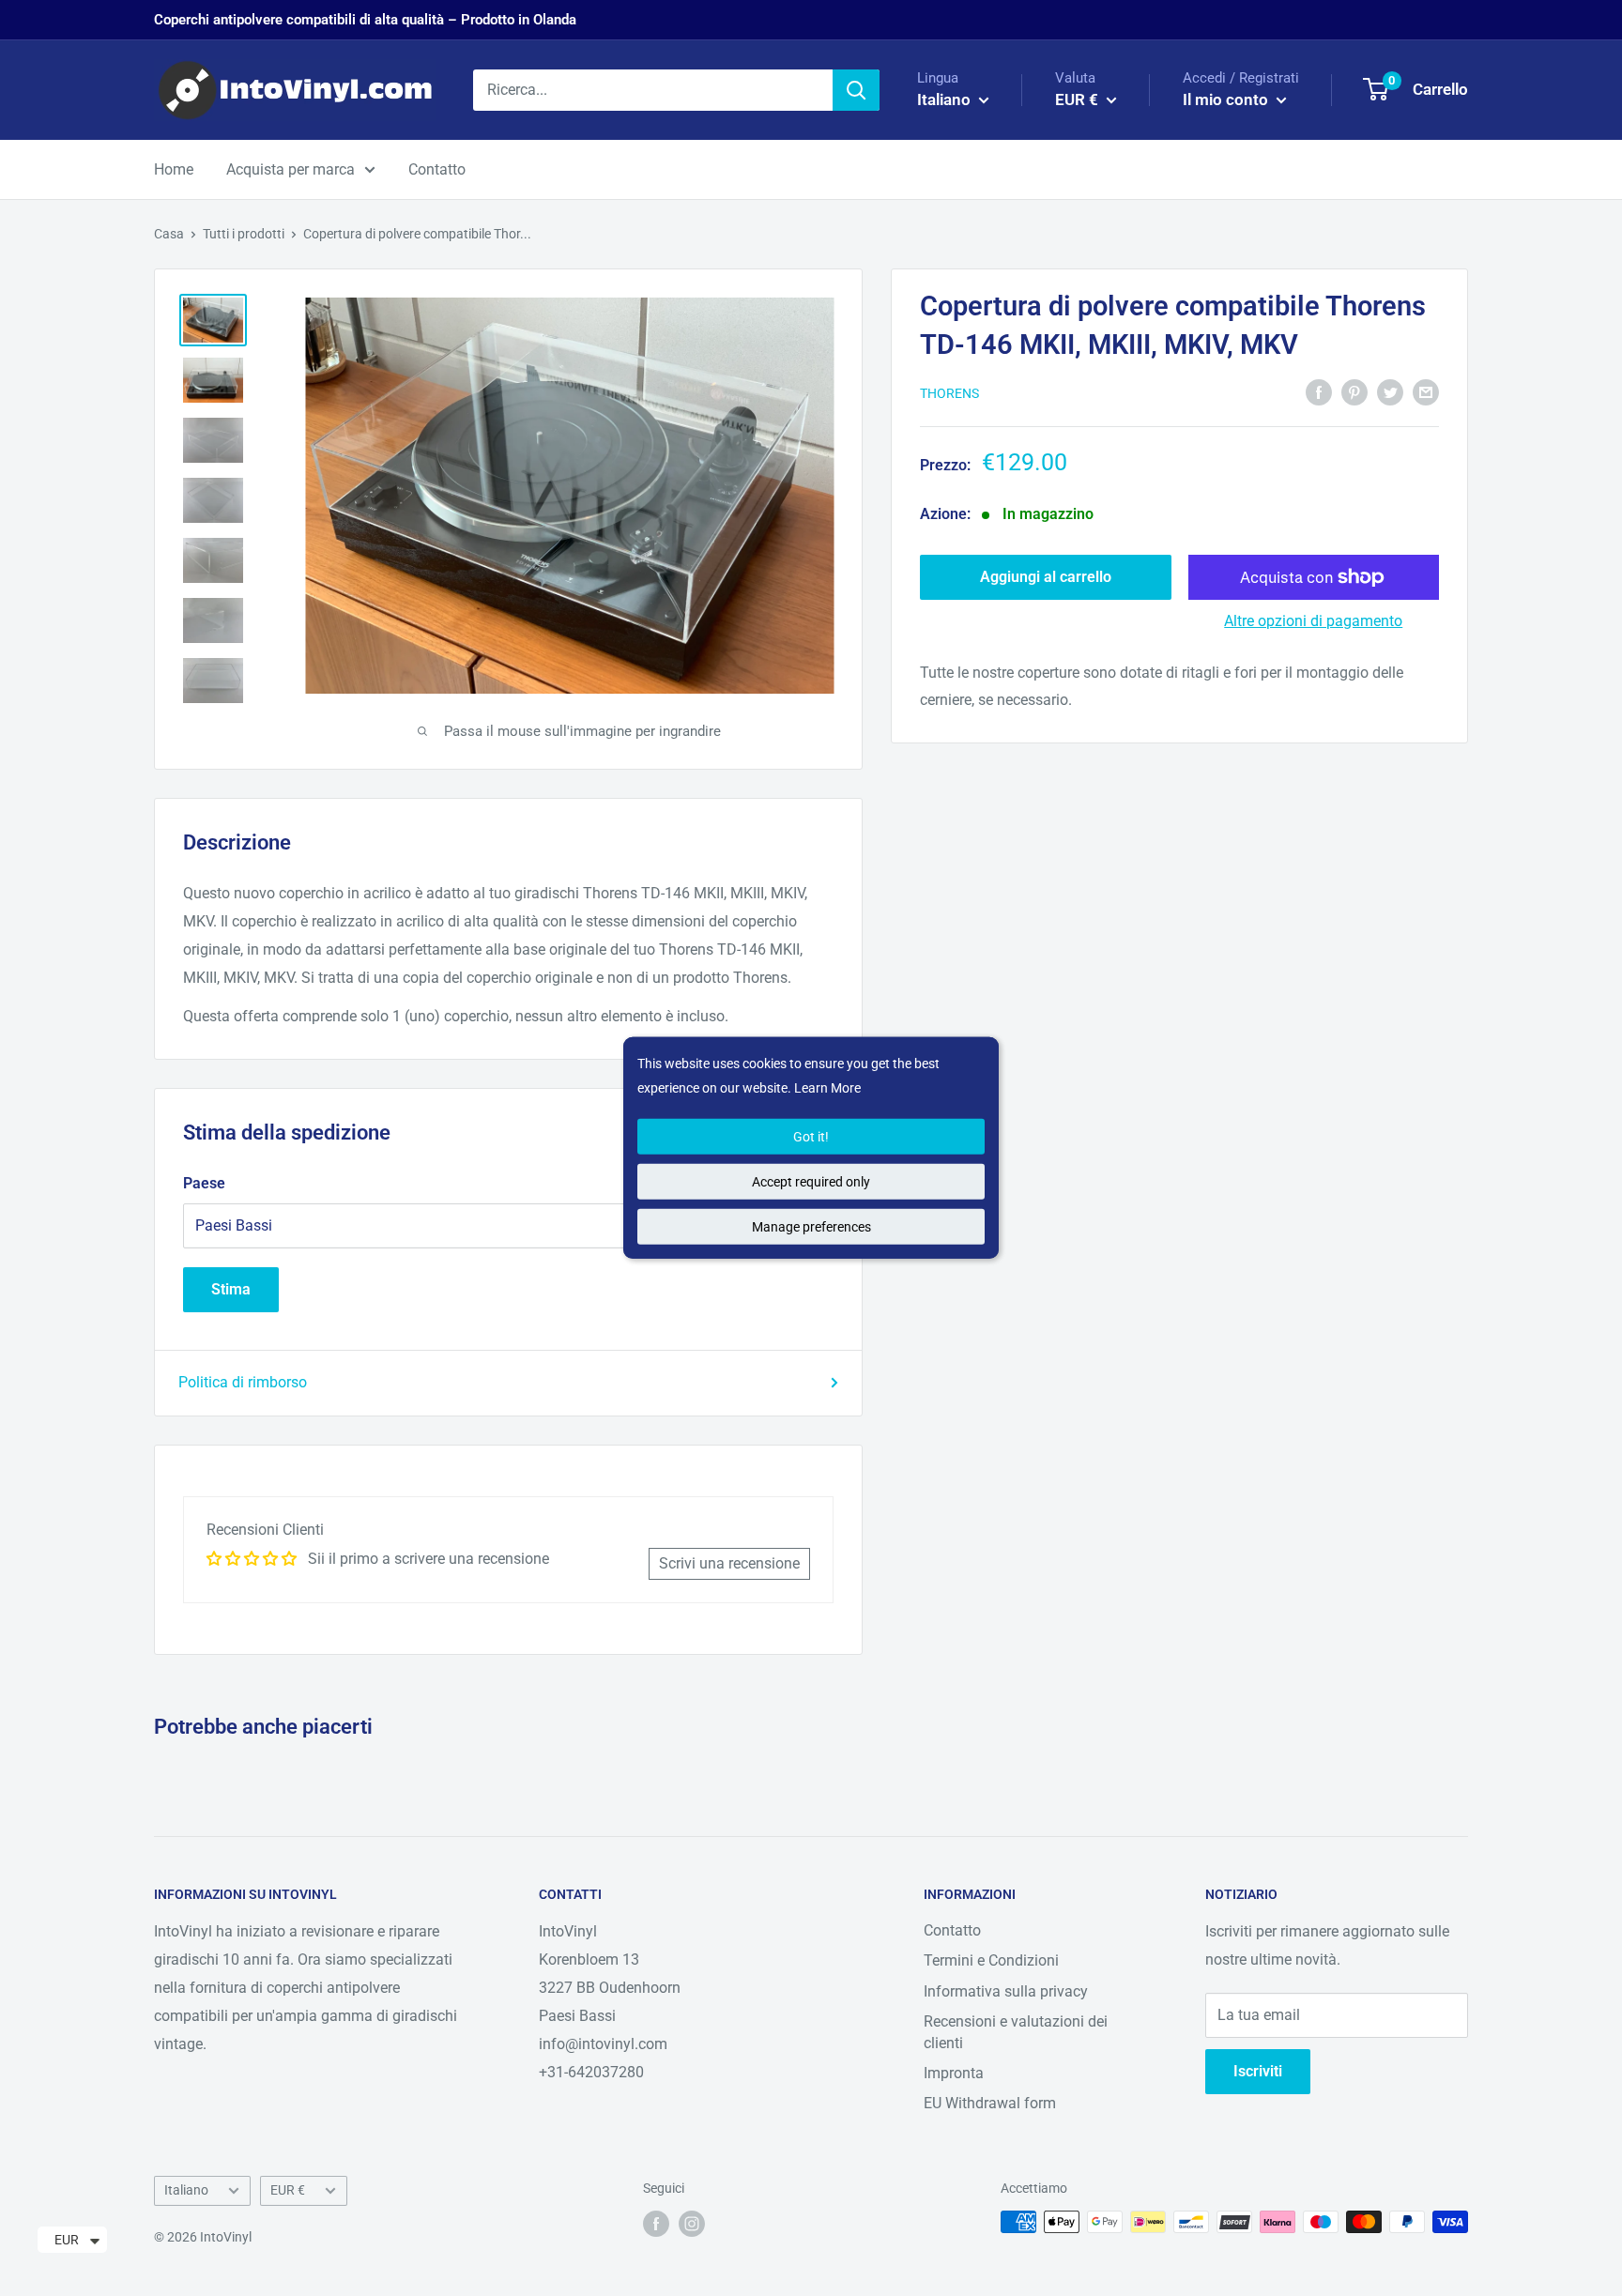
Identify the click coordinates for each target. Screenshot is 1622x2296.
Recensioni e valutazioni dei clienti (1016, 2032)
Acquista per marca (291, 169)
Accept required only (811, 1182)
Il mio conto (1227, 99)
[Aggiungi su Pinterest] (1354, 391)
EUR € (288, 2190)
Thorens (949, 393)
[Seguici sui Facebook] (656, 2224)
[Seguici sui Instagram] (692, 2224)
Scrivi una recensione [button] (729, 1563)
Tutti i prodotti (244, 234)
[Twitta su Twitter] (1390, 391)
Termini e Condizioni (991, 1960)
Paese (204, 1183)
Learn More (827, 1088)
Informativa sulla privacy (1006, 1991)
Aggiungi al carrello (1046, 577)
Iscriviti (1258, 2071)
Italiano (186, 2190)
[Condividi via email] (1426, 391)
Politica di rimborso (243, 1382)
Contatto (437, 169)
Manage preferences (811, 1227)
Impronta (954, 2073)
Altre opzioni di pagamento (1313, 621)
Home (174, 169)
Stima (231, 1289)
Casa (169, 234)
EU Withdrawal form (990, 2103)
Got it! (811, 1137)
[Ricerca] (856, 90)
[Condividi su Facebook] (1319, 391)
